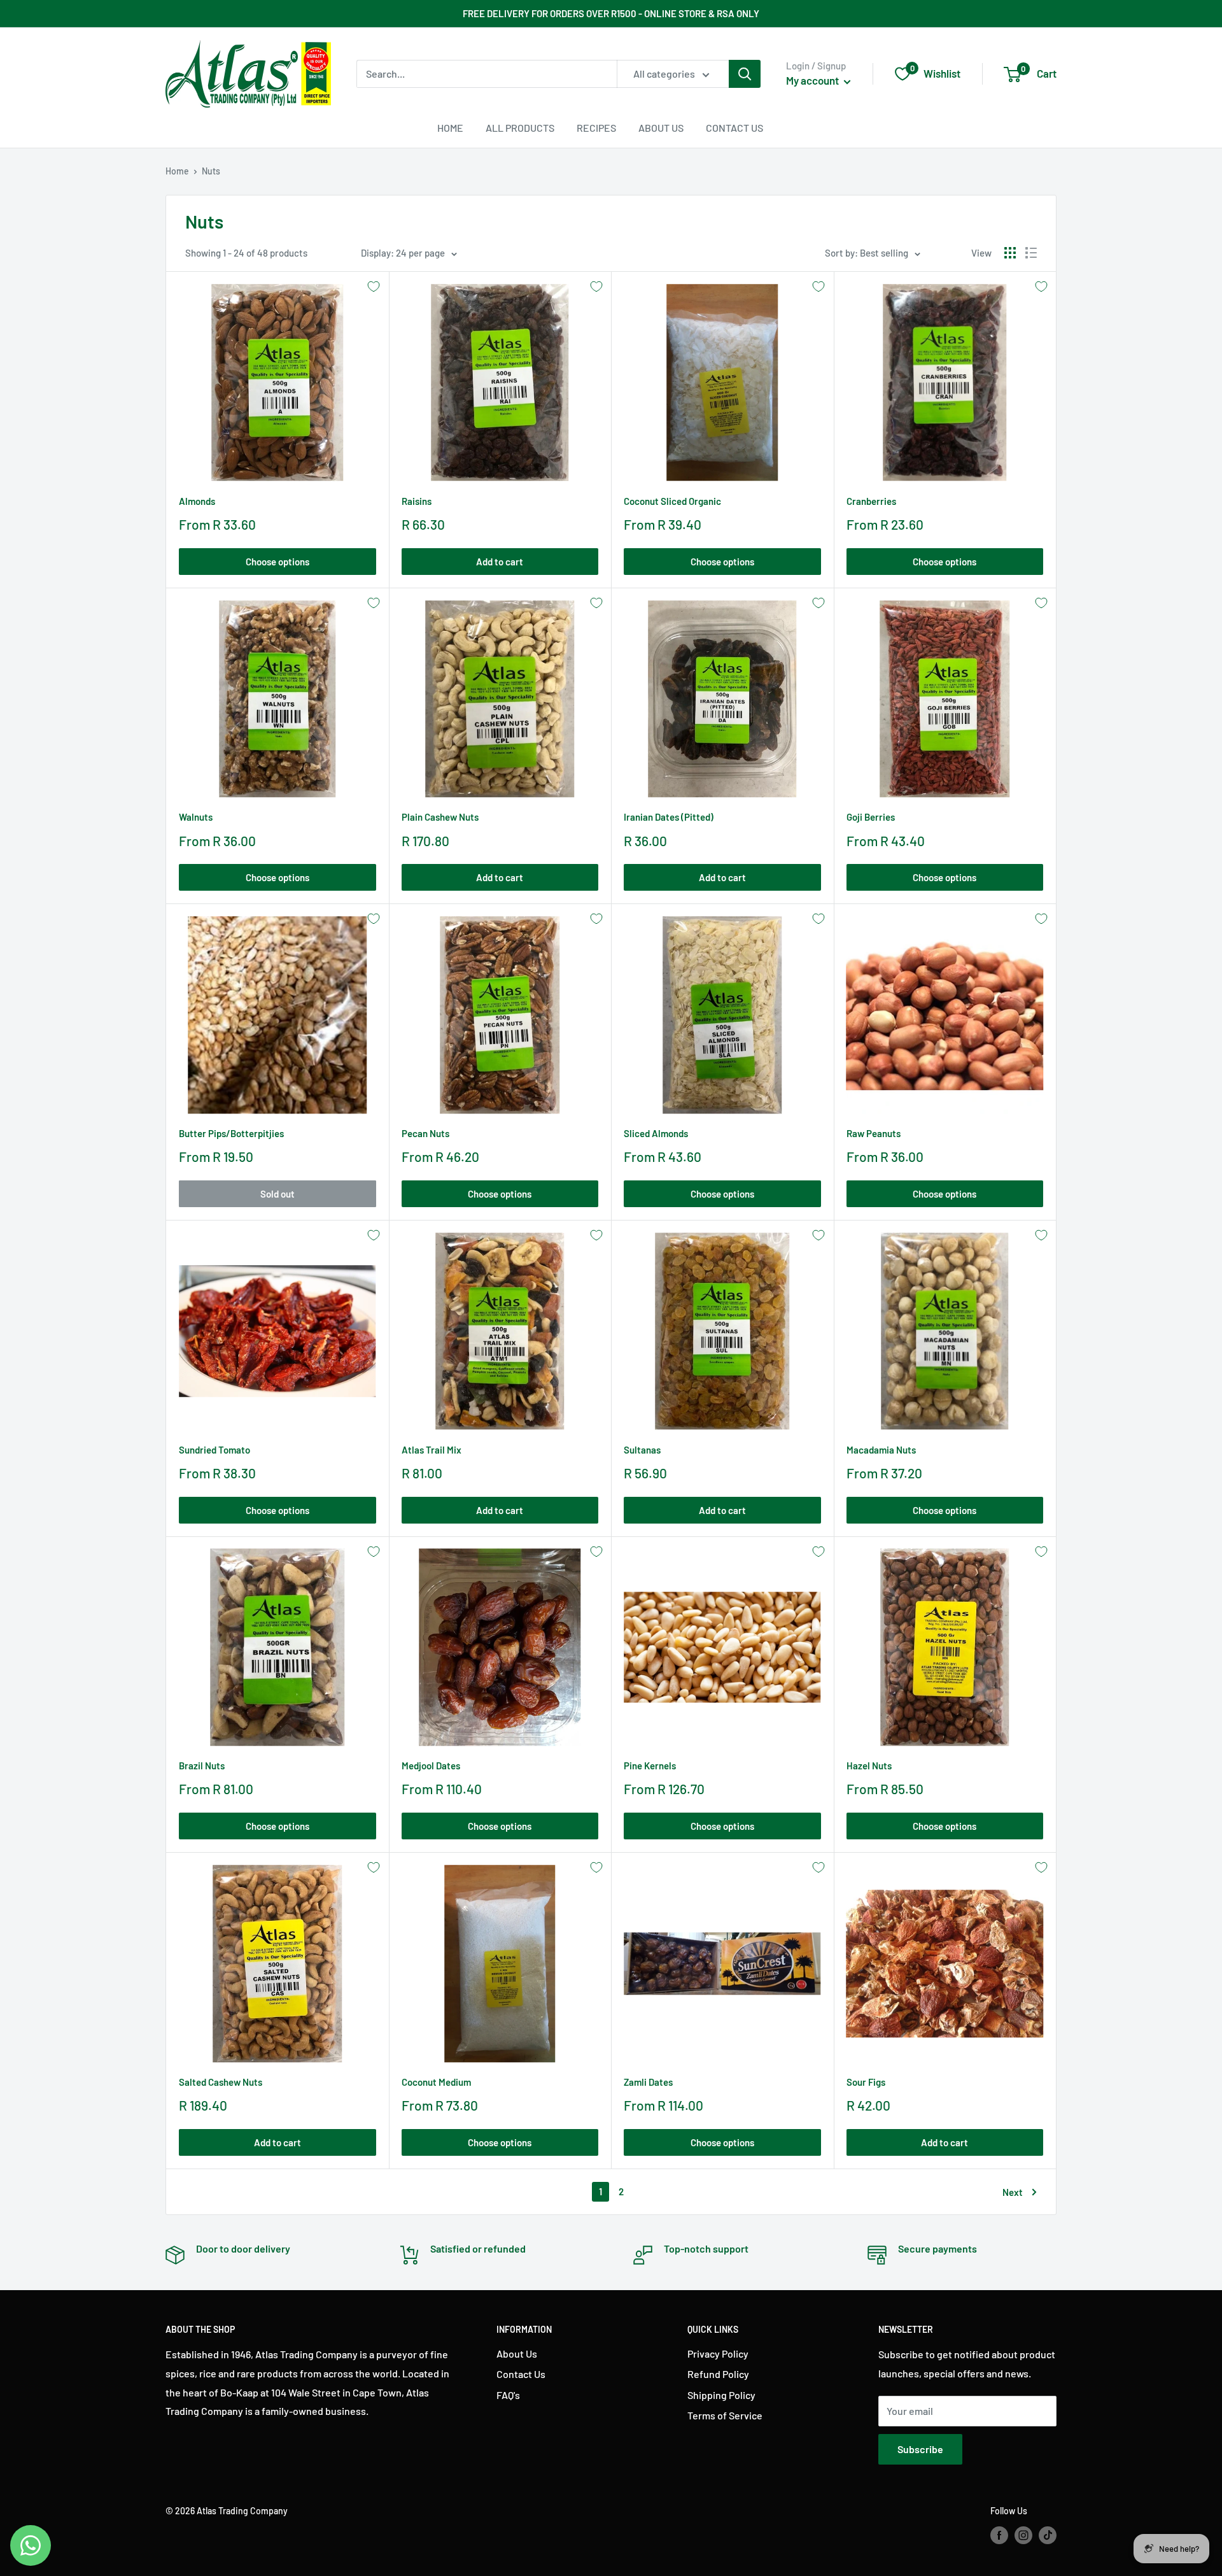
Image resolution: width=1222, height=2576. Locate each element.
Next (1013, 2192)
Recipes (596, 128)
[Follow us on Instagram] (1023, 2535)
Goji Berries (871, 817)
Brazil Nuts (202, 1766)
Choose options (277, 562)
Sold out (277, 1194)
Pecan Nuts (425, 1133)
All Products (520, 128)
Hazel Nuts (869, 1766)
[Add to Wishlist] (374, 287)
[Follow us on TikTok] (1048, 2535)
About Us (661, 128)
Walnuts (196, 817)
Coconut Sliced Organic (672, 501)
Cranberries (871, 501)
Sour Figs (866, 2082)
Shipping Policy (721, 2395)
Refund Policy (718, 2374)
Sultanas (642, 1450)
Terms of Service (725, 2415)
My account (813, 80)
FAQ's (508, 2395)
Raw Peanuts (874, 1133)
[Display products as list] (1031, 253)
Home (450, 128)
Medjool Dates (431, 1766)
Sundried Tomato (214, 1450)
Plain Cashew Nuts (440, 817)
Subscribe (920, 2449)
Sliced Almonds (656, 1133)
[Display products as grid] (1010, 253)
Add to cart (500, 562)
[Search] (745, 74)
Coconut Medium (436, 2082)
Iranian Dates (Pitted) (669, 817)
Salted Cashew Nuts (221, 2082)
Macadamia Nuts (881, 1450)
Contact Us (734, 128)
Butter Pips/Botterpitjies (231, 1133)
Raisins (417, 501)
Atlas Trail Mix (432, 1450)
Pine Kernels (650, 1766)
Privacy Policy (718, 2353)
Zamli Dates (648, 2082)
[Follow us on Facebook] (999, 2535)
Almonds (197, 501)
